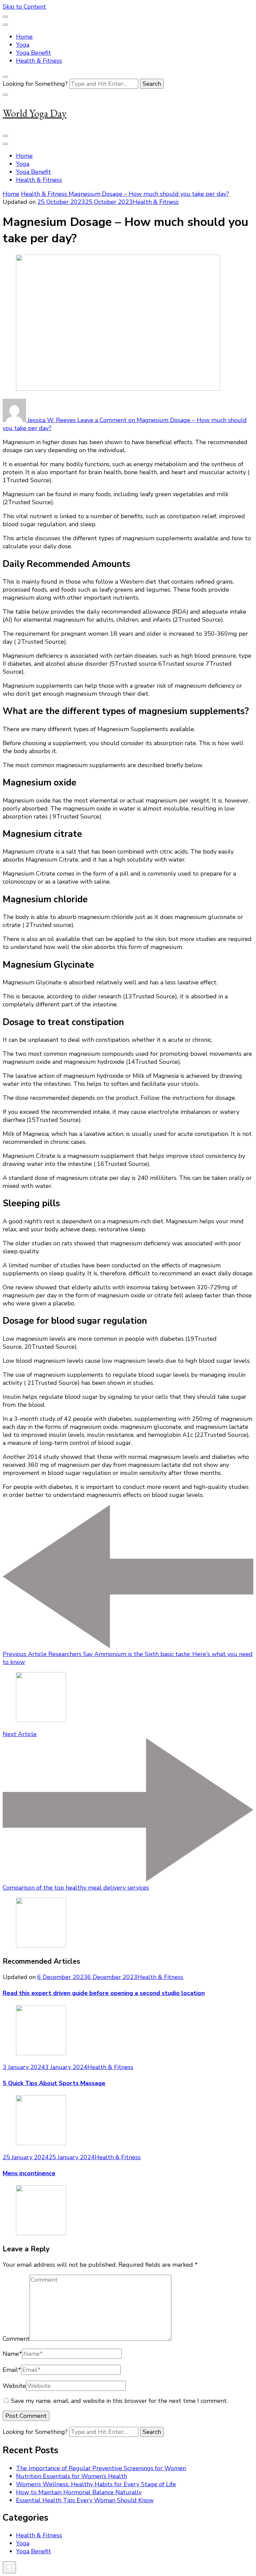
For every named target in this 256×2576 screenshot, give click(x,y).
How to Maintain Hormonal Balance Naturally (79, 2492)
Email (12, 2370)
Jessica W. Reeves (52, 420)
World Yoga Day (34, 113)
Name (12, 2354)
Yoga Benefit (33, 53)
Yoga (23, 45)
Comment (16, 2339)
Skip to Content (24, 7)
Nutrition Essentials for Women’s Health (71, 2476)
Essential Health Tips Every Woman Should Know (85, 2500)
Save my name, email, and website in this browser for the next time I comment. (119, 2401)
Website (14, 2386)
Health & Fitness (39, 61)
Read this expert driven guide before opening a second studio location (104, 1993)
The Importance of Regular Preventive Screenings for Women (101, 2468)
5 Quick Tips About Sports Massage (54, 2083)
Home (24, 37)
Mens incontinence (29, 2173)
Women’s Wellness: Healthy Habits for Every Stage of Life (96, 2484)
